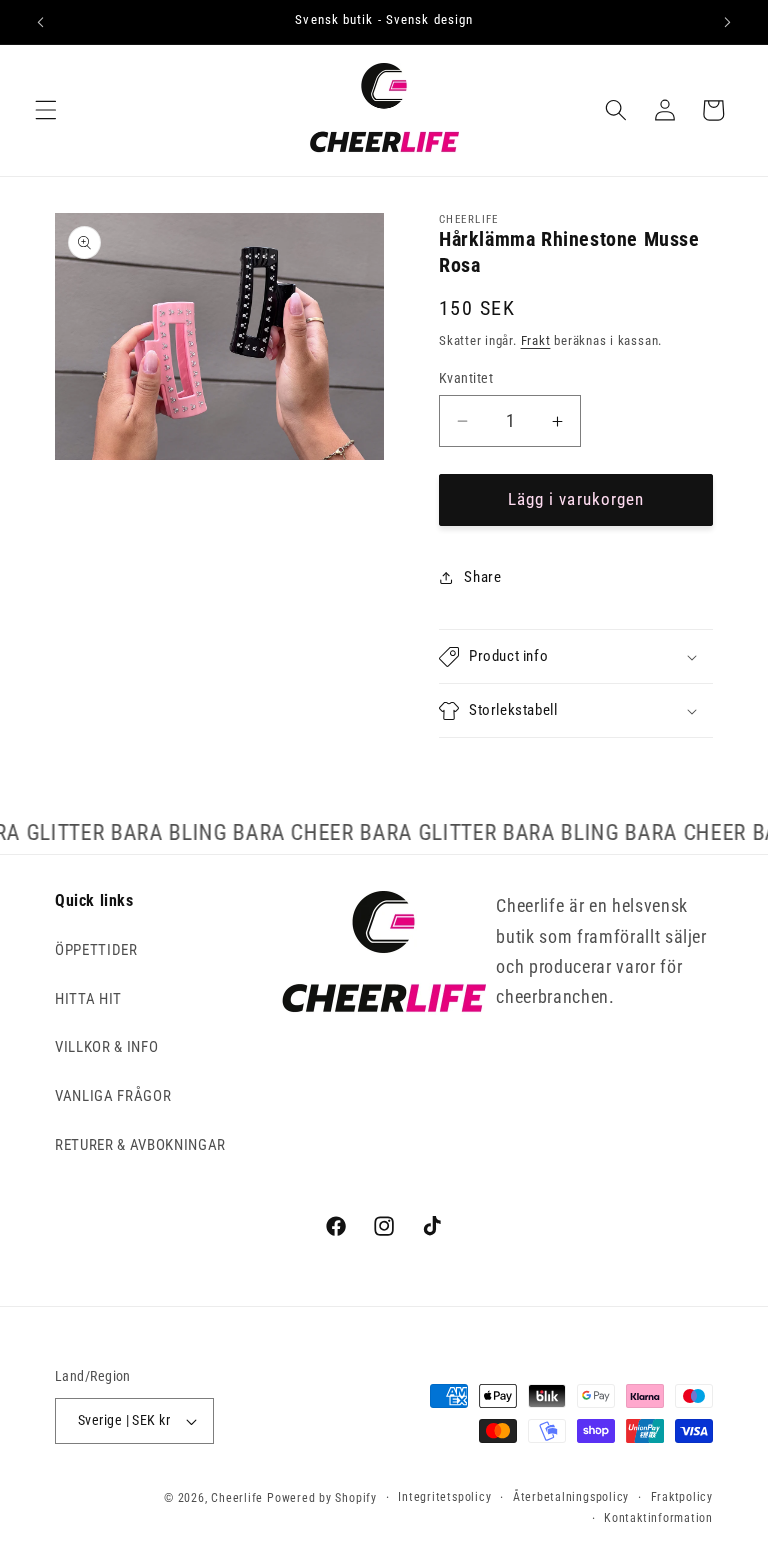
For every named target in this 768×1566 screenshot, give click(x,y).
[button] (46, 110)
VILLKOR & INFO (106, 1047)
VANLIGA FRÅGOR (113, 1096)
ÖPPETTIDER (96, 950)
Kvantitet (466, 378)
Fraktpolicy (682, 1497)
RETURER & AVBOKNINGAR (140, 1145)
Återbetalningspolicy (571, 1497)
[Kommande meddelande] (727, 22)
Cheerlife (237, 1498)
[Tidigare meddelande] (41, 22)
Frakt (536, 340)
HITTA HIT (88, 999)
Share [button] (482, 577)
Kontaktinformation (658, 1518)
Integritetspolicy (444, 1497)
